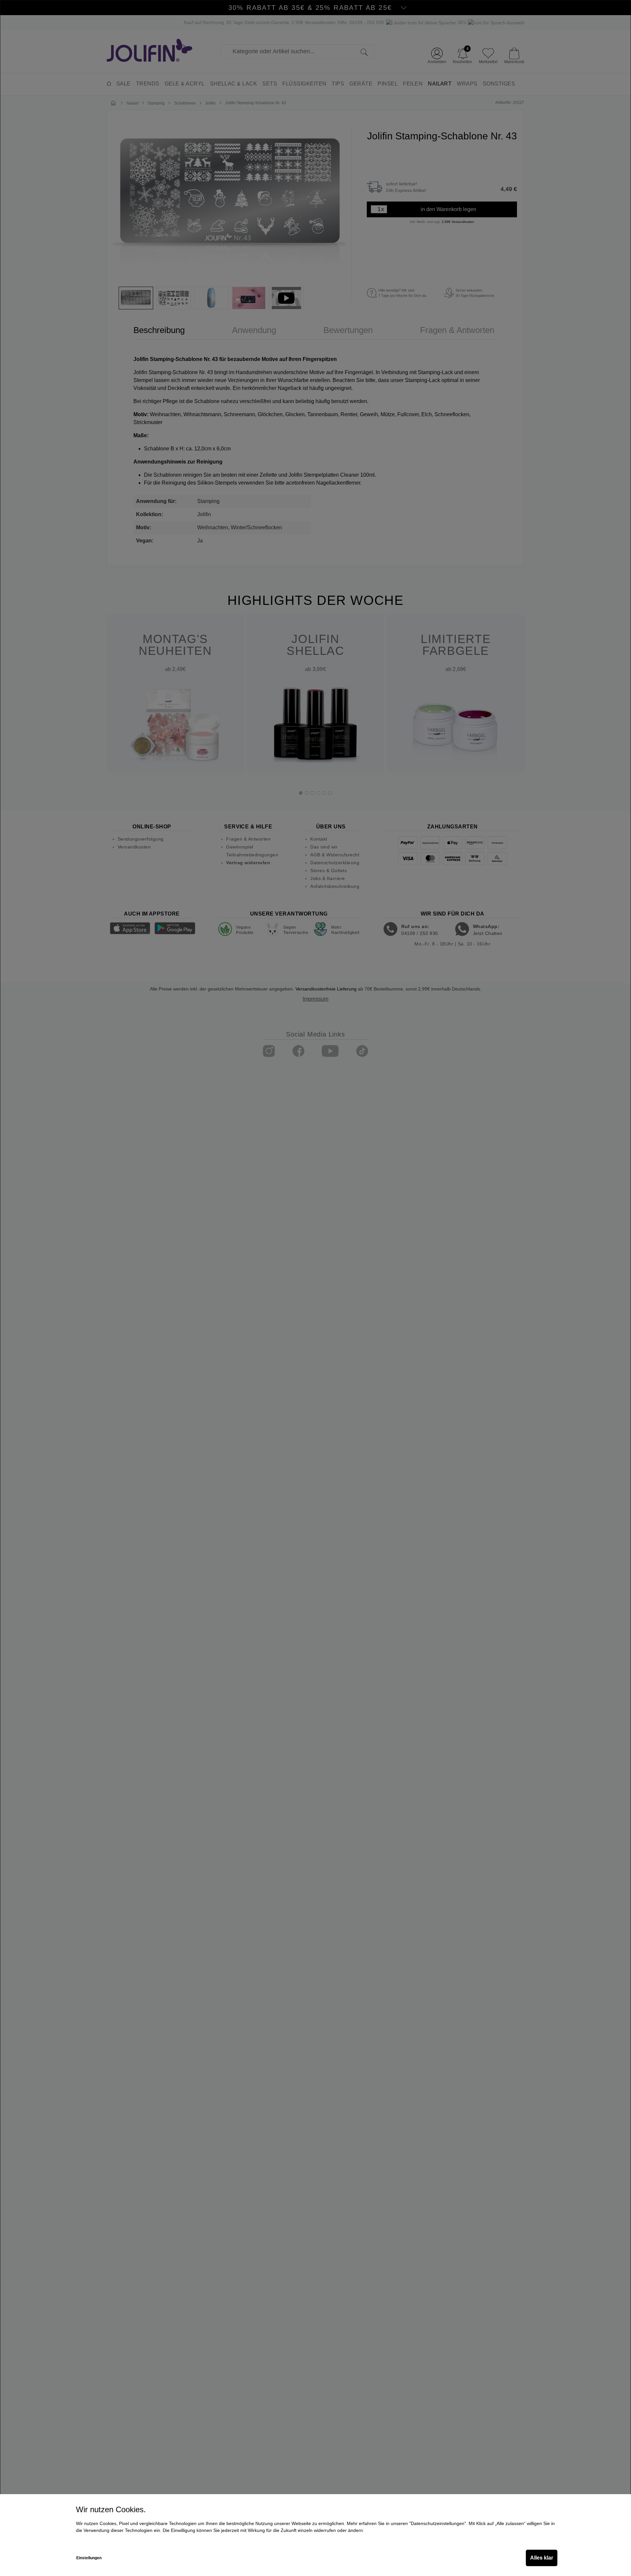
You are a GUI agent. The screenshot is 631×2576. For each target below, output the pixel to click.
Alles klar (542, 2558)
